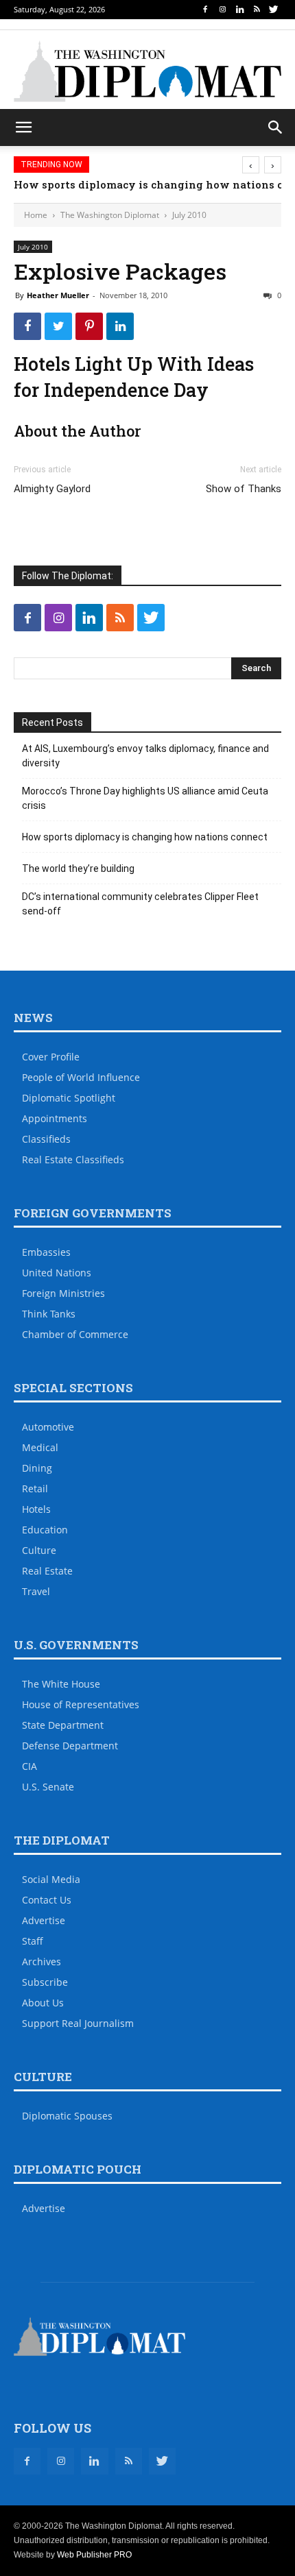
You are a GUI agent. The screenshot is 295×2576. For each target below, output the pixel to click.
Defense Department (70, 1746)
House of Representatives (81, 1704)
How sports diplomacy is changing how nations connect (145, 837)
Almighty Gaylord (52, 489)
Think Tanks (49, 1314)
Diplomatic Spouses (67, 2116)
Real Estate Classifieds (73, 1159)
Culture (39, 1550)
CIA (29, 1766)
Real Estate (47, 1571)
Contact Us (47, 1900)
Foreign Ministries (63, 1293)
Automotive (48, 1427)
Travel (36, 1591)
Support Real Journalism (78, 2023)
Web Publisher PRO (94, 2555)
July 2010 (189, 215)
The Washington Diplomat (110, 215)
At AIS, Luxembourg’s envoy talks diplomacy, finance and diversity (145, 756)
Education (45, 1530)
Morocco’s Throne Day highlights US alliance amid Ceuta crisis (145, 798)
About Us (43, 2003)
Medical (40, 1447)
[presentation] (251, 165)
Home (36, 215)
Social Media (51, 1879)
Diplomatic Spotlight (69, 1098)
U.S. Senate (48, 1787)
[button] (276, 127)
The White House (61, 1684)
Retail (35, 1489)
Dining (37, 1468)
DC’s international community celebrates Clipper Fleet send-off (140, 904)
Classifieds (46, 1139)
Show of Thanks (244, 489)
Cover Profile (51, 1057)
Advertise (44, 1920)
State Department (63, 1725)
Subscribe (45, 1982)
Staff (33, 1941)
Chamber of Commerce (75, 1334)
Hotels (36, 1509)
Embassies (46, 1252)
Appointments (55, 1118)
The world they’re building (78, 868)
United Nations (57, 1273)
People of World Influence (81, 1077)
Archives (42, 1961)
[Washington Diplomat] (147, 71)
